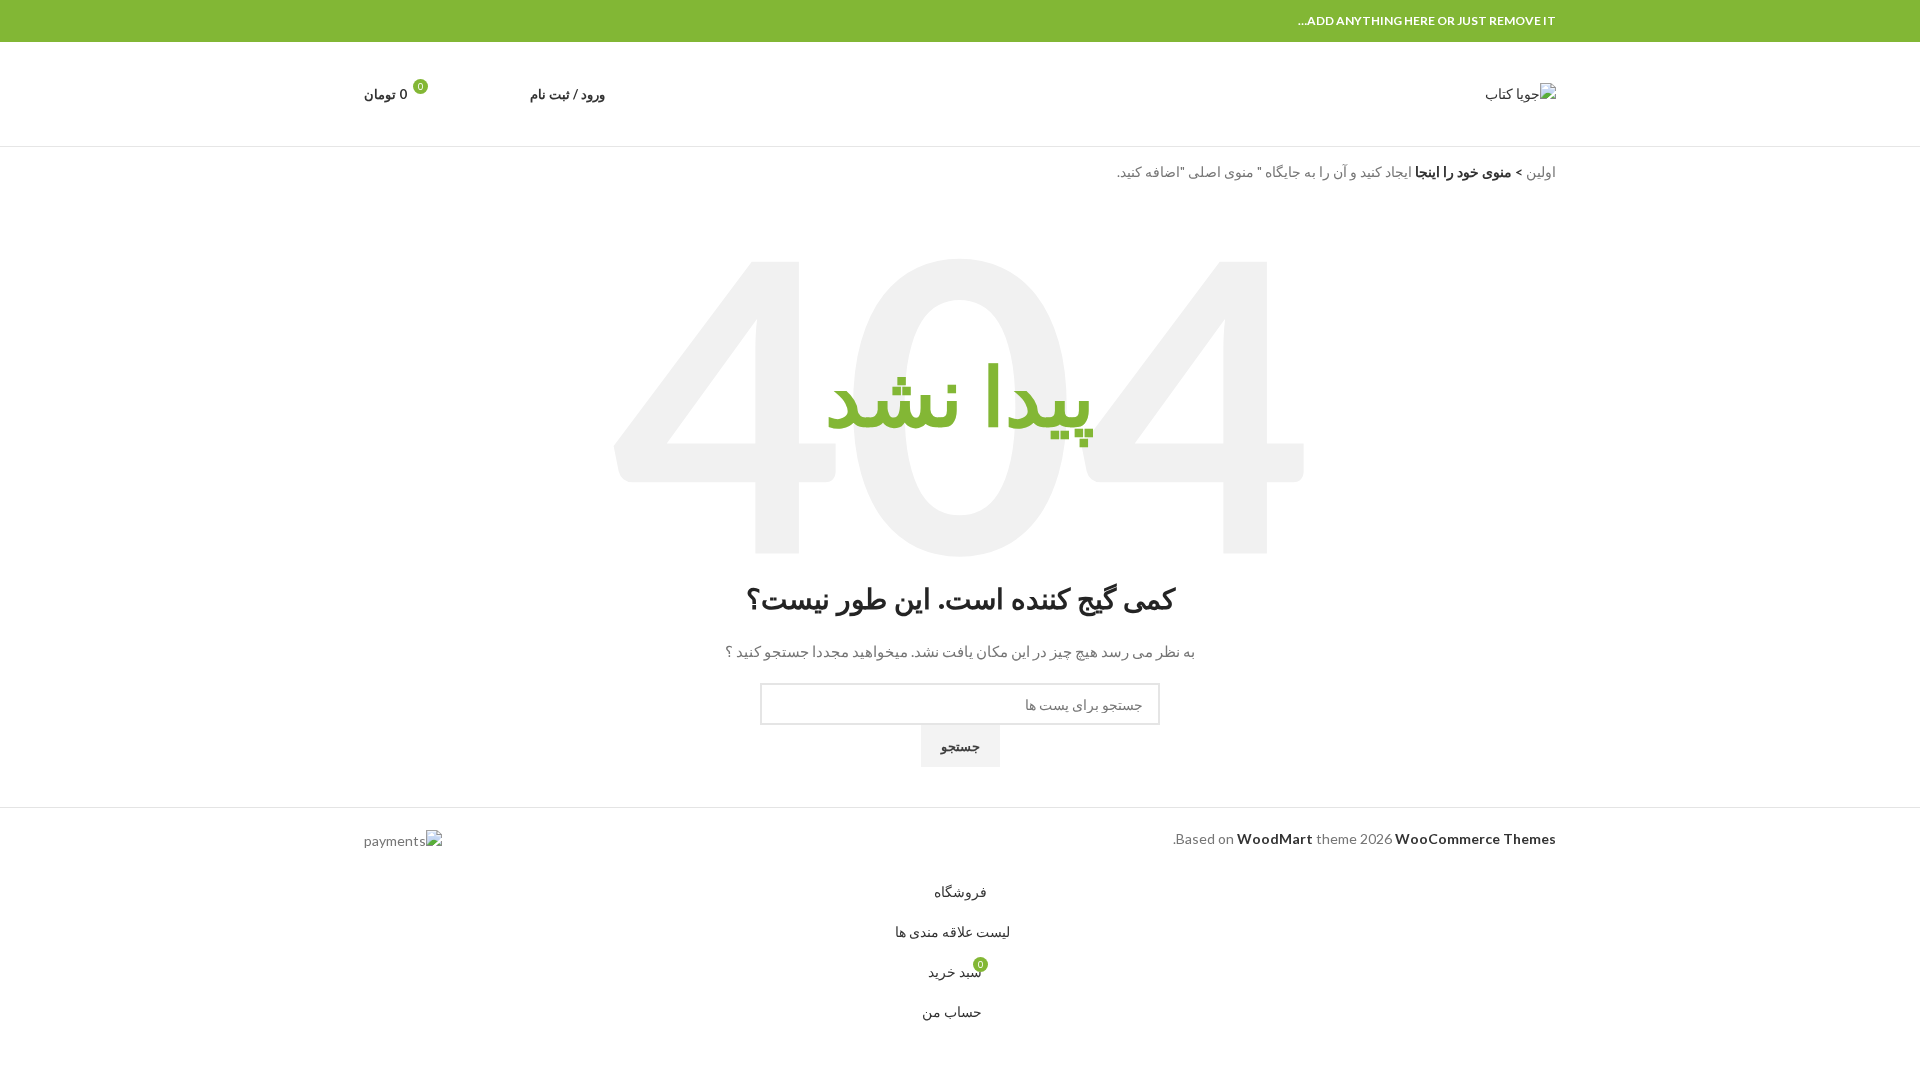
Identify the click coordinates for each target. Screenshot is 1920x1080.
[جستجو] (502, 94)
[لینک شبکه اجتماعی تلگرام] (375, 21)
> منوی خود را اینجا (1467, 171)
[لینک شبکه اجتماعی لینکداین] (398, 21)
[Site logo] (1520, 92)
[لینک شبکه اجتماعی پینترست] (421, 21)
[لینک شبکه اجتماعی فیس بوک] (467, 21)
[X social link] (444, 21)
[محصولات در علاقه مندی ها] (466, 94)
